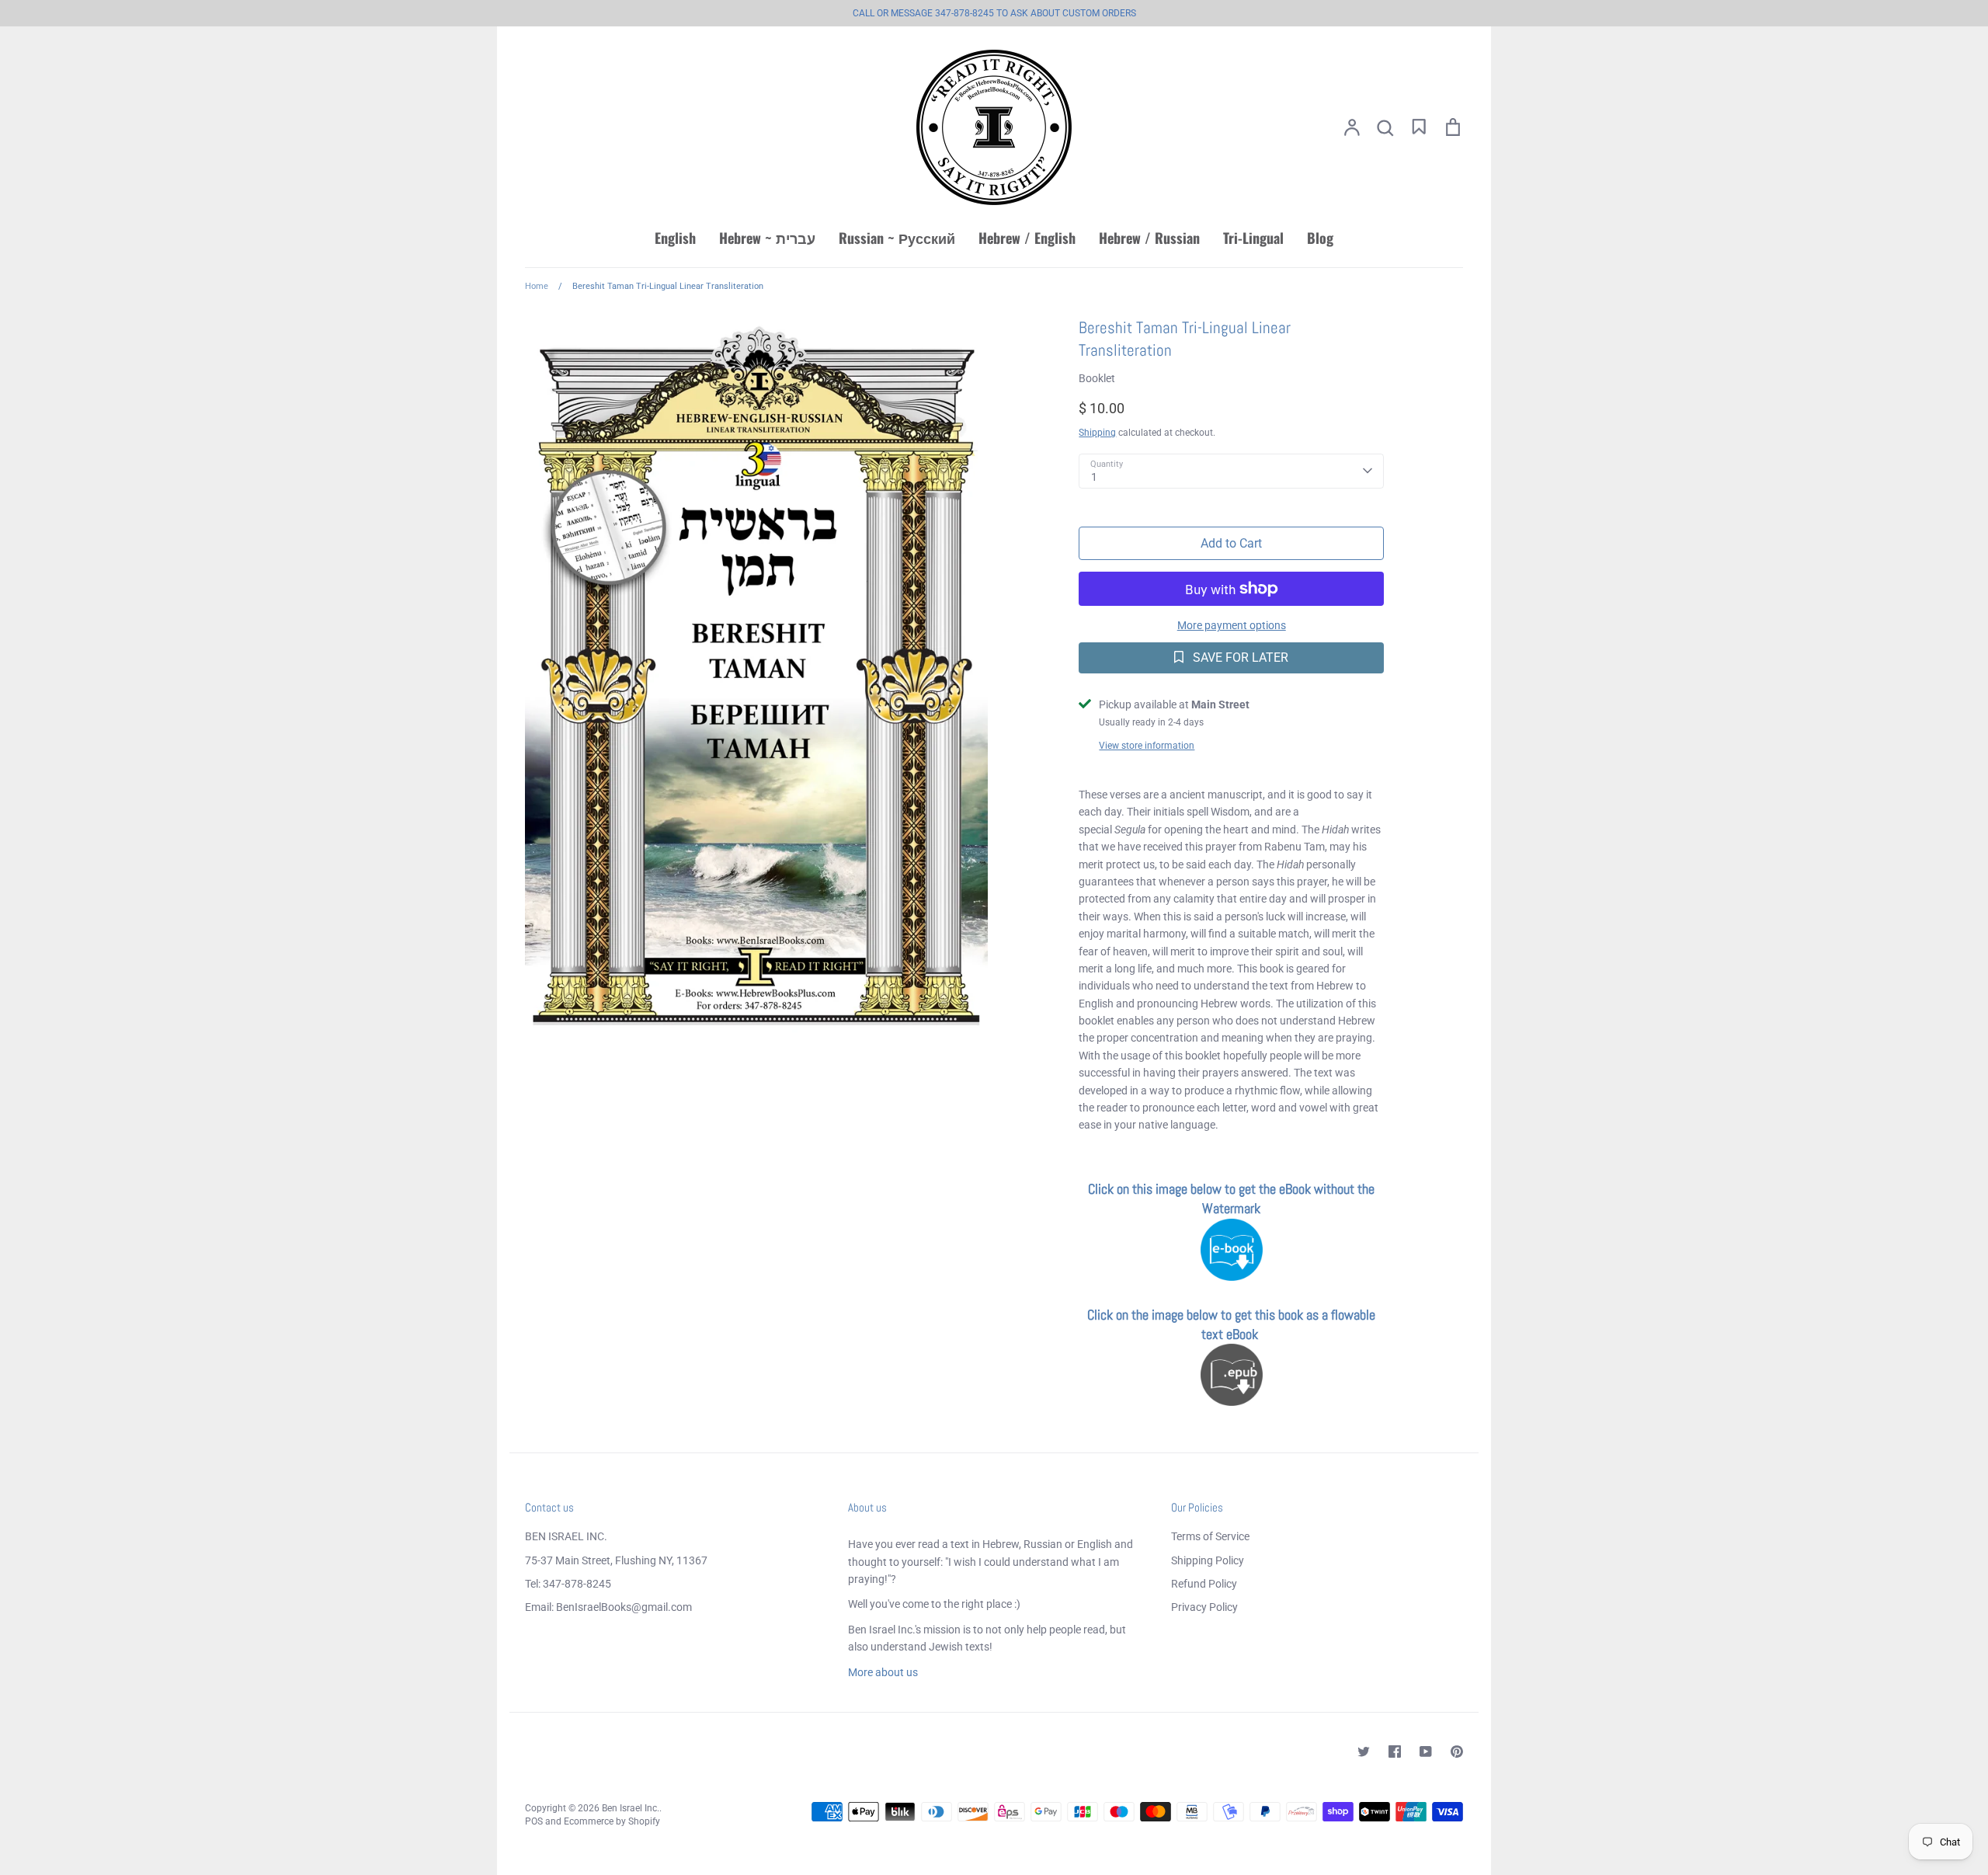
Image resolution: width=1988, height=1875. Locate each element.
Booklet (1097, 378)
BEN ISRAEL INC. (566, 1536)
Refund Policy (1204, 1584)
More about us (883, 1672)
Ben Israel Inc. (631, 1808)
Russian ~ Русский (897, 238)
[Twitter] (1364, 1752)
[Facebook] (1395, 1752)
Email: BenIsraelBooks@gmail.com (608, 1607)
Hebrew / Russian (1149, 238)
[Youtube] (1426, 1752)
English (675, 238)
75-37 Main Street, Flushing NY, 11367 (616, 1560)
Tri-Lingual (1253, 238)
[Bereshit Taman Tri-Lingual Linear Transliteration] (1232, 1276)
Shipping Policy (1208, 1560)
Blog (1320, 238)
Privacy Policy (1204, 1607)
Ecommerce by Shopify (612, 1821)
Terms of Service (1210, 1536)
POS (534, 1821)
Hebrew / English (1027, 238)
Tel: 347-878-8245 (568, 1584)
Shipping (1097, 433)
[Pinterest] (1457, 1752)
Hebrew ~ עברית (767, 238)
